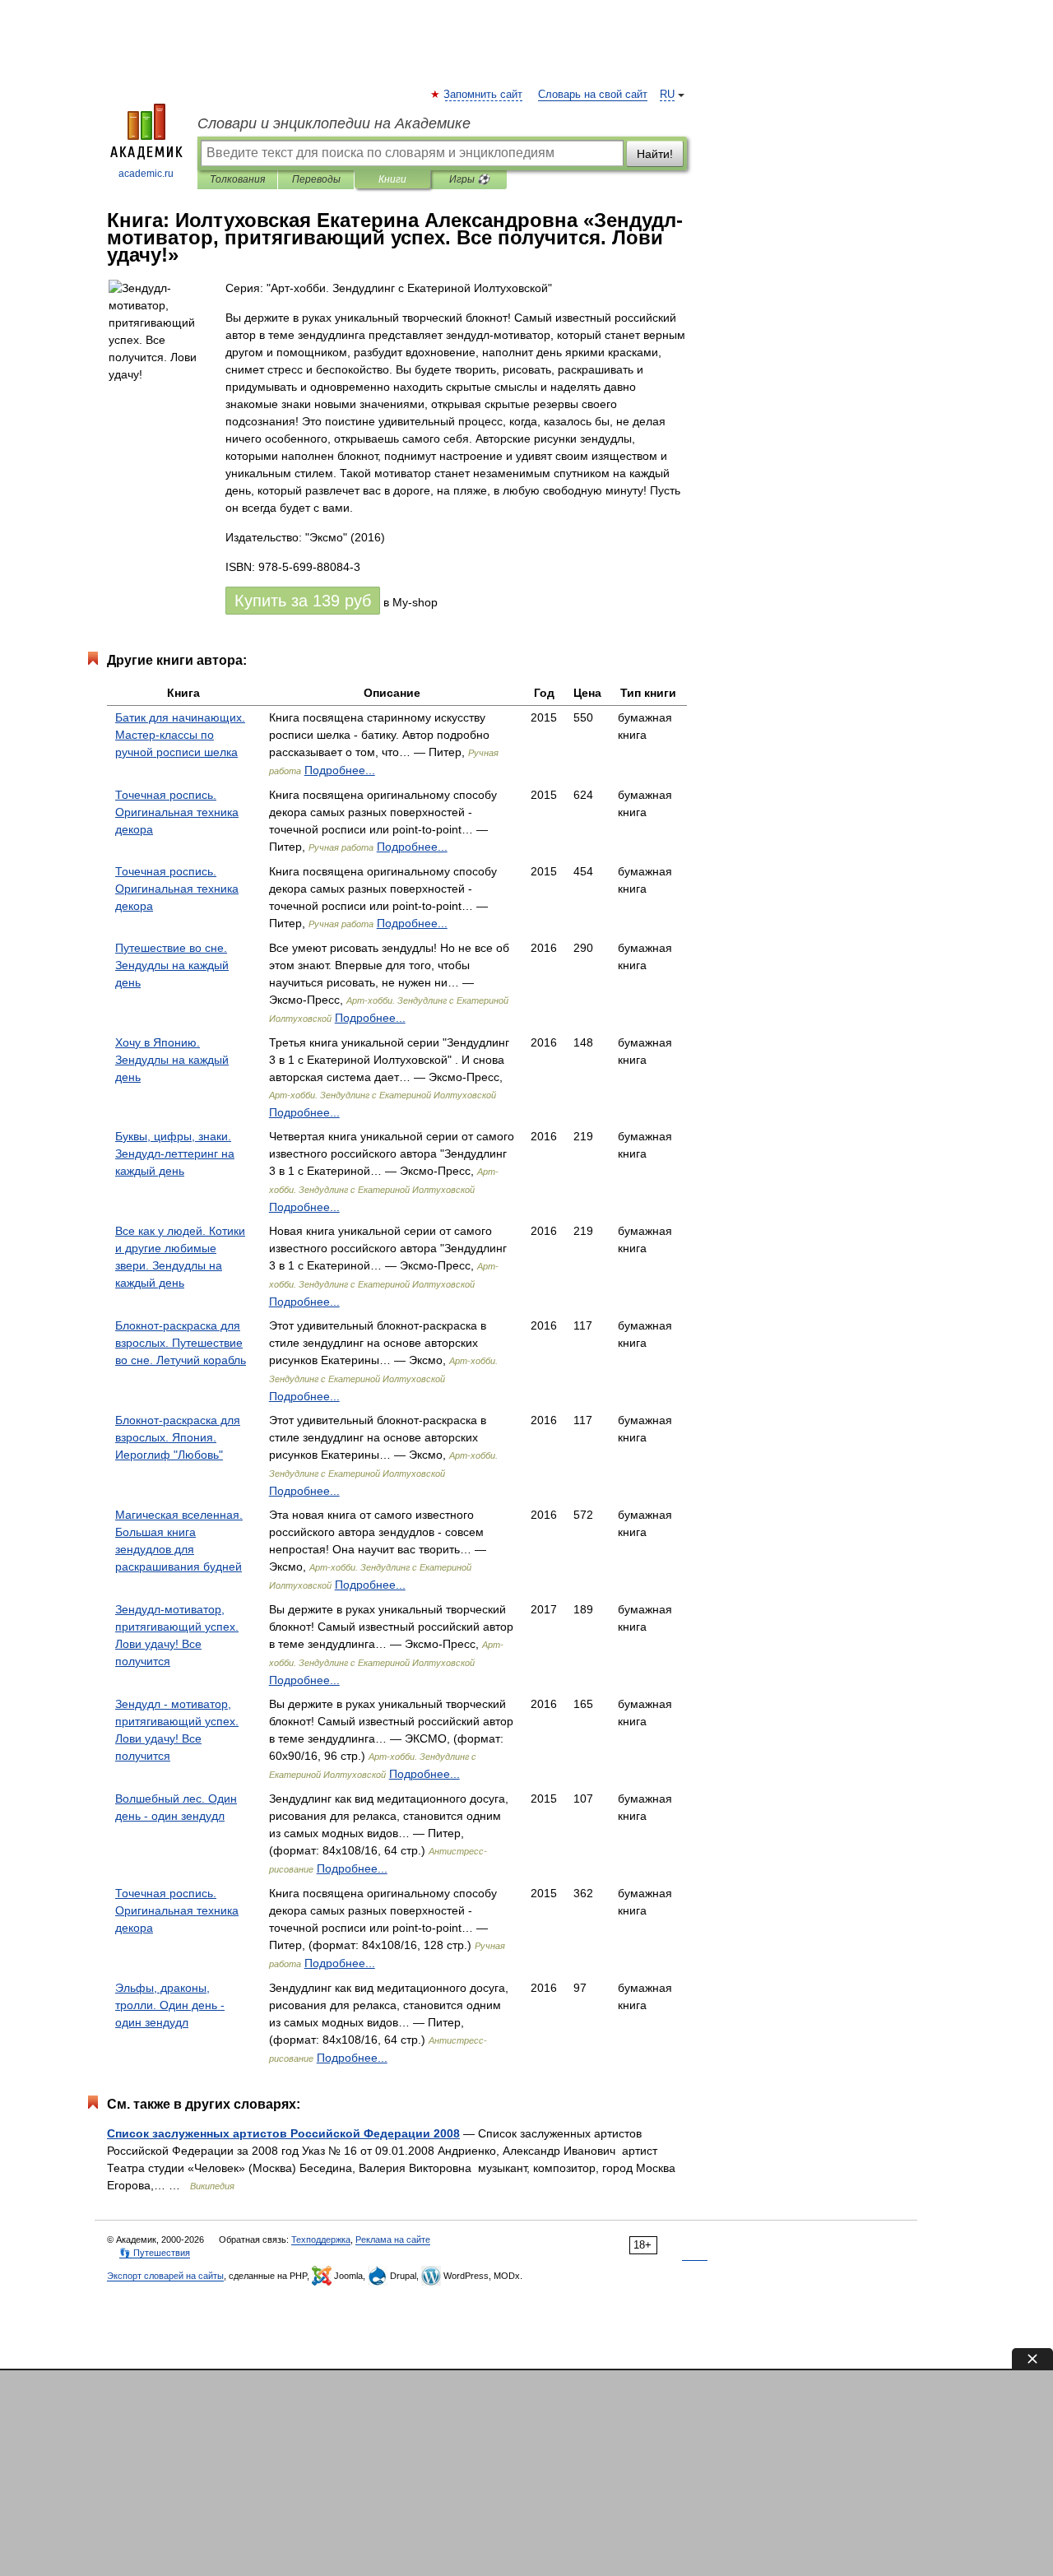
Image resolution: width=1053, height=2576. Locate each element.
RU (667, 95)
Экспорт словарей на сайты (165, 2276)
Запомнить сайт (484, 95)
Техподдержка (321, 2239)
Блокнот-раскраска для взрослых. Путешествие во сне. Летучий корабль (181, 1343)
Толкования (237, 179)
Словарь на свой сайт (593, 95)
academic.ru (146, 174)
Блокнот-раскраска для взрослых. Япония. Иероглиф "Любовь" (178, 1437)
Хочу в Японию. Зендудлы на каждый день (172, 1060)
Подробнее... (340, 770)
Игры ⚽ (469, 179)
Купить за (303, 601)
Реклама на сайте (393, 2239)
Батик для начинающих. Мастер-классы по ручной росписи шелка (180, 735)
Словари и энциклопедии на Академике (334, 123)
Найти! (655, 154)
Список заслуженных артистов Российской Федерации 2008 (283, 2133)
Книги (392, 179)
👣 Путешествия (155, 2253)
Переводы (316, 179)
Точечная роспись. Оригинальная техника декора (177, 812)
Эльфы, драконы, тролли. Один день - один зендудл (170, 2005)
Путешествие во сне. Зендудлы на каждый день (172, 965)
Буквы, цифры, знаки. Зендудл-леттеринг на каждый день (175, 1153)
